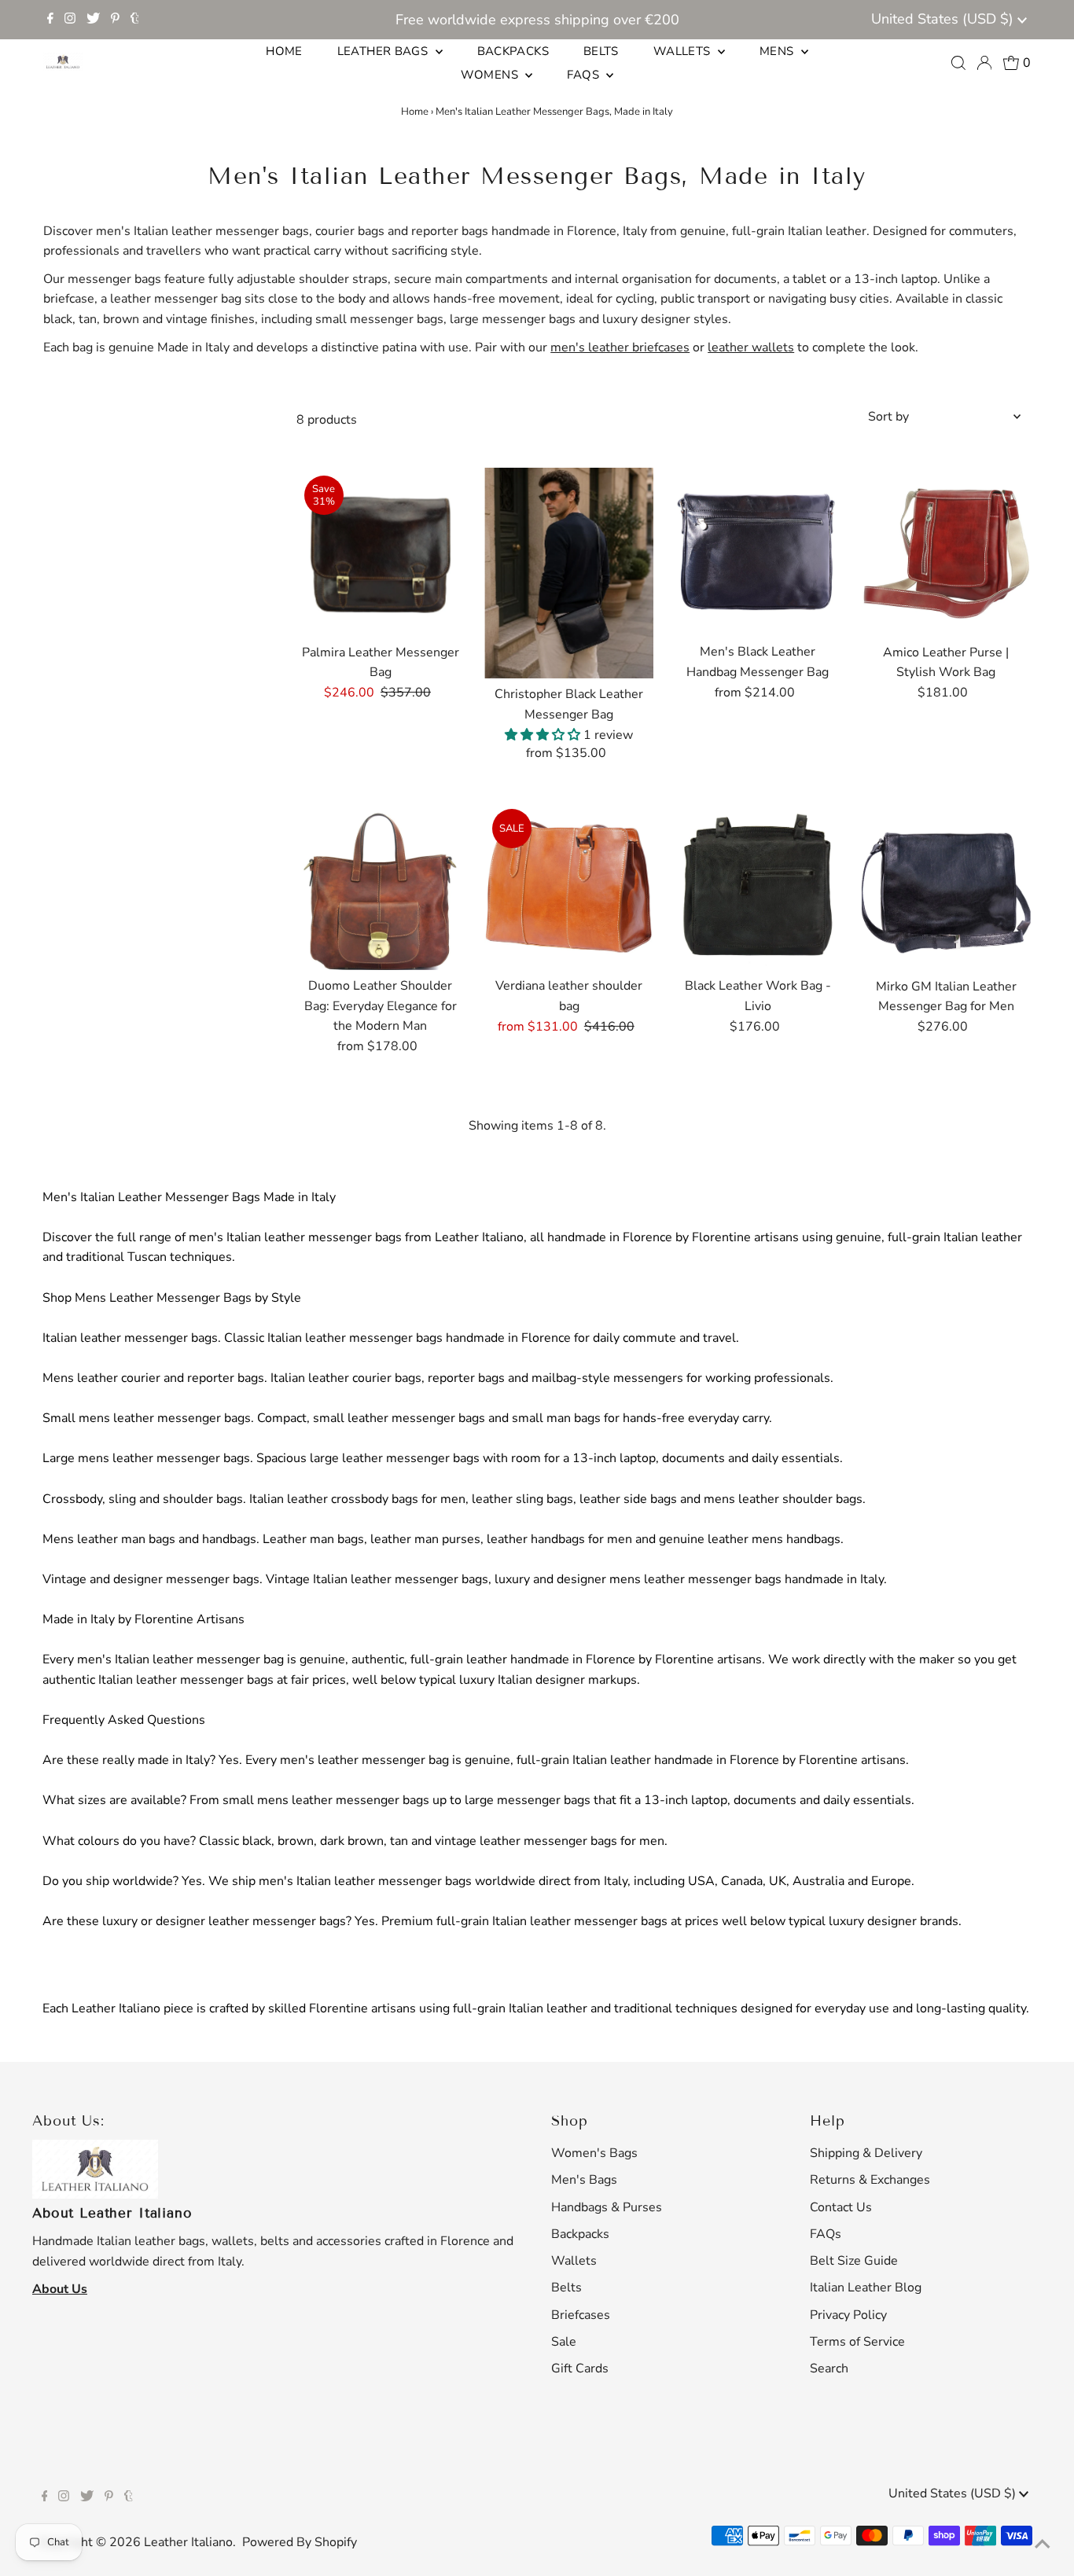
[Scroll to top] (1043, 2545)
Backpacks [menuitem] (513, 51)
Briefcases (581, 2315)
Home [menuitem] (284, 51)
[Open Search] (958, 63)
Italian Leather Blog (866, 2288)
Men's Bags (584, 2180)
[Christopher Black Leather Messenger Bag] (569, 573)
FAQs (826, 2234)
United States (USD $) (944, 19)
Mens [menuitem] (778, 51)
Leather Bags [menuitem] (384, 51)
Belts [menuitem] (601, 51)
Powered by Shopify (300, 2542)
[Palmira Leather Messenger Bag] (381, 552)
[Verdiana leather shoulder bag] (569, 886)
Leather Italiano (188, 2542)
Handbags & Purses (607, 2207)
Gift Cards (580, 2368)
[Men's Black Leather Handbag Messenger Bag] (758, 552)
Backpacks (580, 2234)
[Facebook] (50, 20)
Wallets (574, 2261)
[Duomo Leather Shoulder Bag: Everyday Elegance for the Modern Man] (381, 886)
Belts (566, 2288)
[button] (544, 735)
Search (829, 2368)
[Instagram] (70, 20)
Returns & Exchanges (870, 2180)
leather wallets (751, 347)
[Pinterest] (115, 20)
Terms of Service (857, 2342)
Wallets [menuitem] (684, 51)
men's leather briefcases (620, 347)
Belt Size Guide (854, 2261)
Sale (564, 2342)
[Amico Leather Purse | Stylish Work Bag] (946, 552)
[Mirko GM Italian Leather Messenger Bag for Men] (946, 886)
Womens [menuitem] (491, 75)
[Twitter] (93, 20)
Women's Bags (594, 2153)
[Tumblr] (135, 20)
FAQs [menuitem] (585, 75)
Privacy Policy (848, 2315)
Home (415, 112)
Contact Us (841, 2207)
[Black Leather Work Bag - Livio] (758, 886)
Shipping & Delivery (866, 2153)
